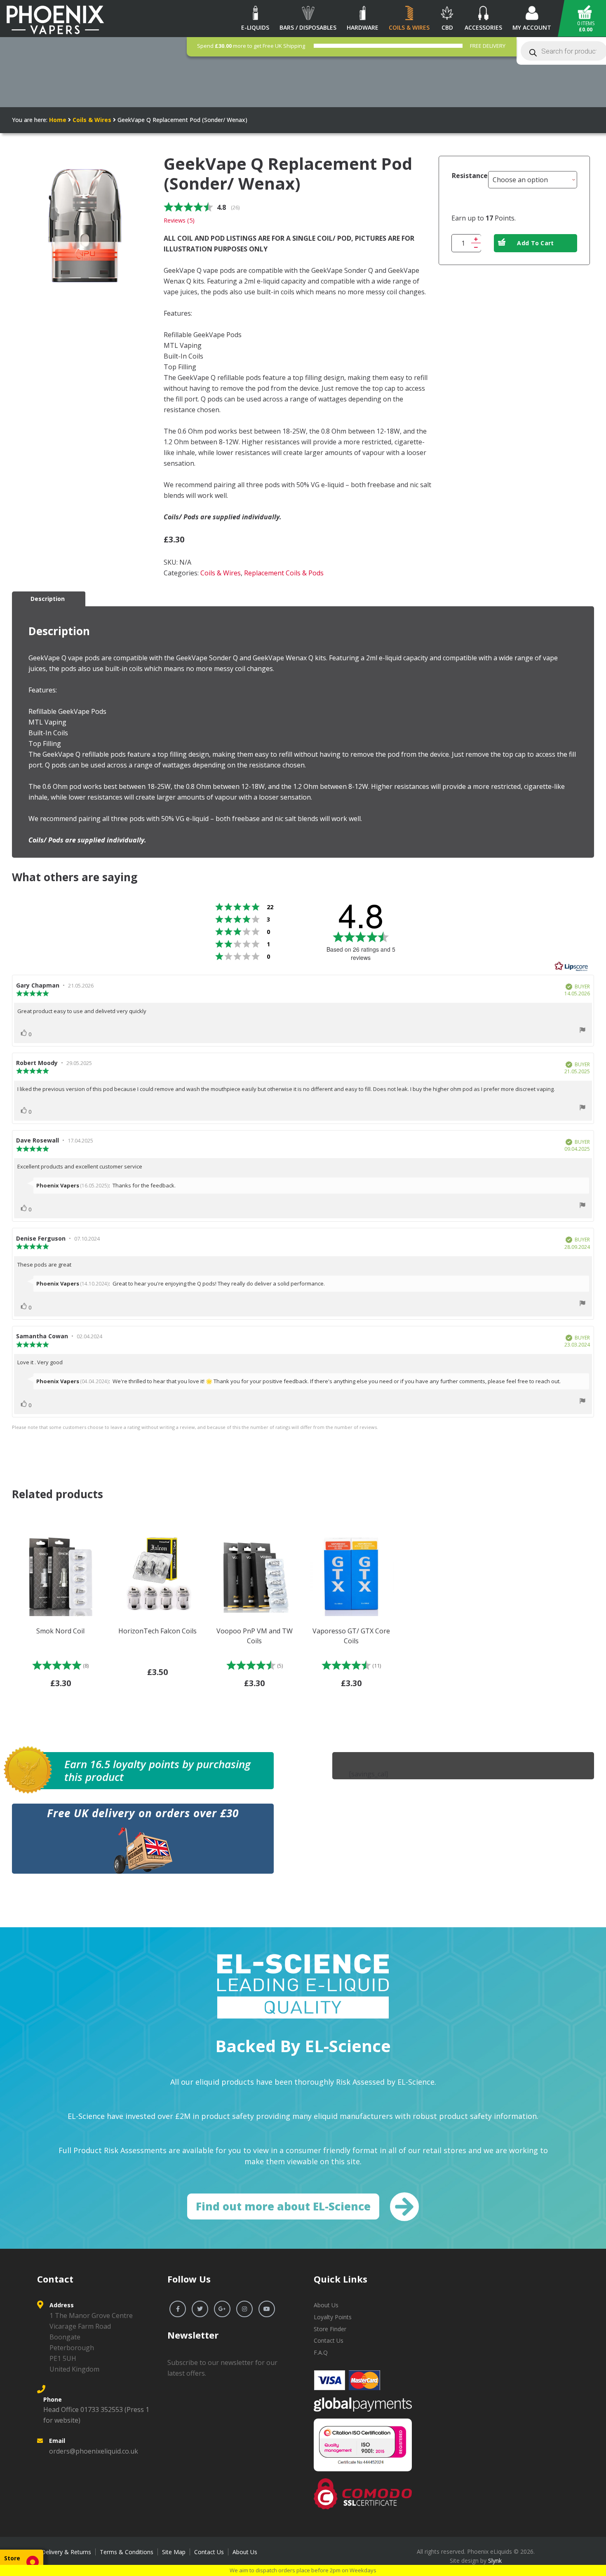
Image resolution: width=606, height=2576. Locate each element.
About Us (326, 2305)
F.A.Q (321, 2352)
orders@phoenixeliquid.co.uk (94, 2451)
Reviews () (179, 220)
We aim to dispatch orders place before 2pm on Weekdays (303, 2570)
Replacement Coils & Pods (284, 573)
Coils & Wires (92, 120)
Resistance (470, 176)
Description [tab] (48, 599)
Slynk (495, 2561)
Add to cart (535, 243)
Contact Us (329, 2340)
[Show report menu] (583, 1031)
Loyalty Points (333, 2317)
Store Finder (330, 2329)
